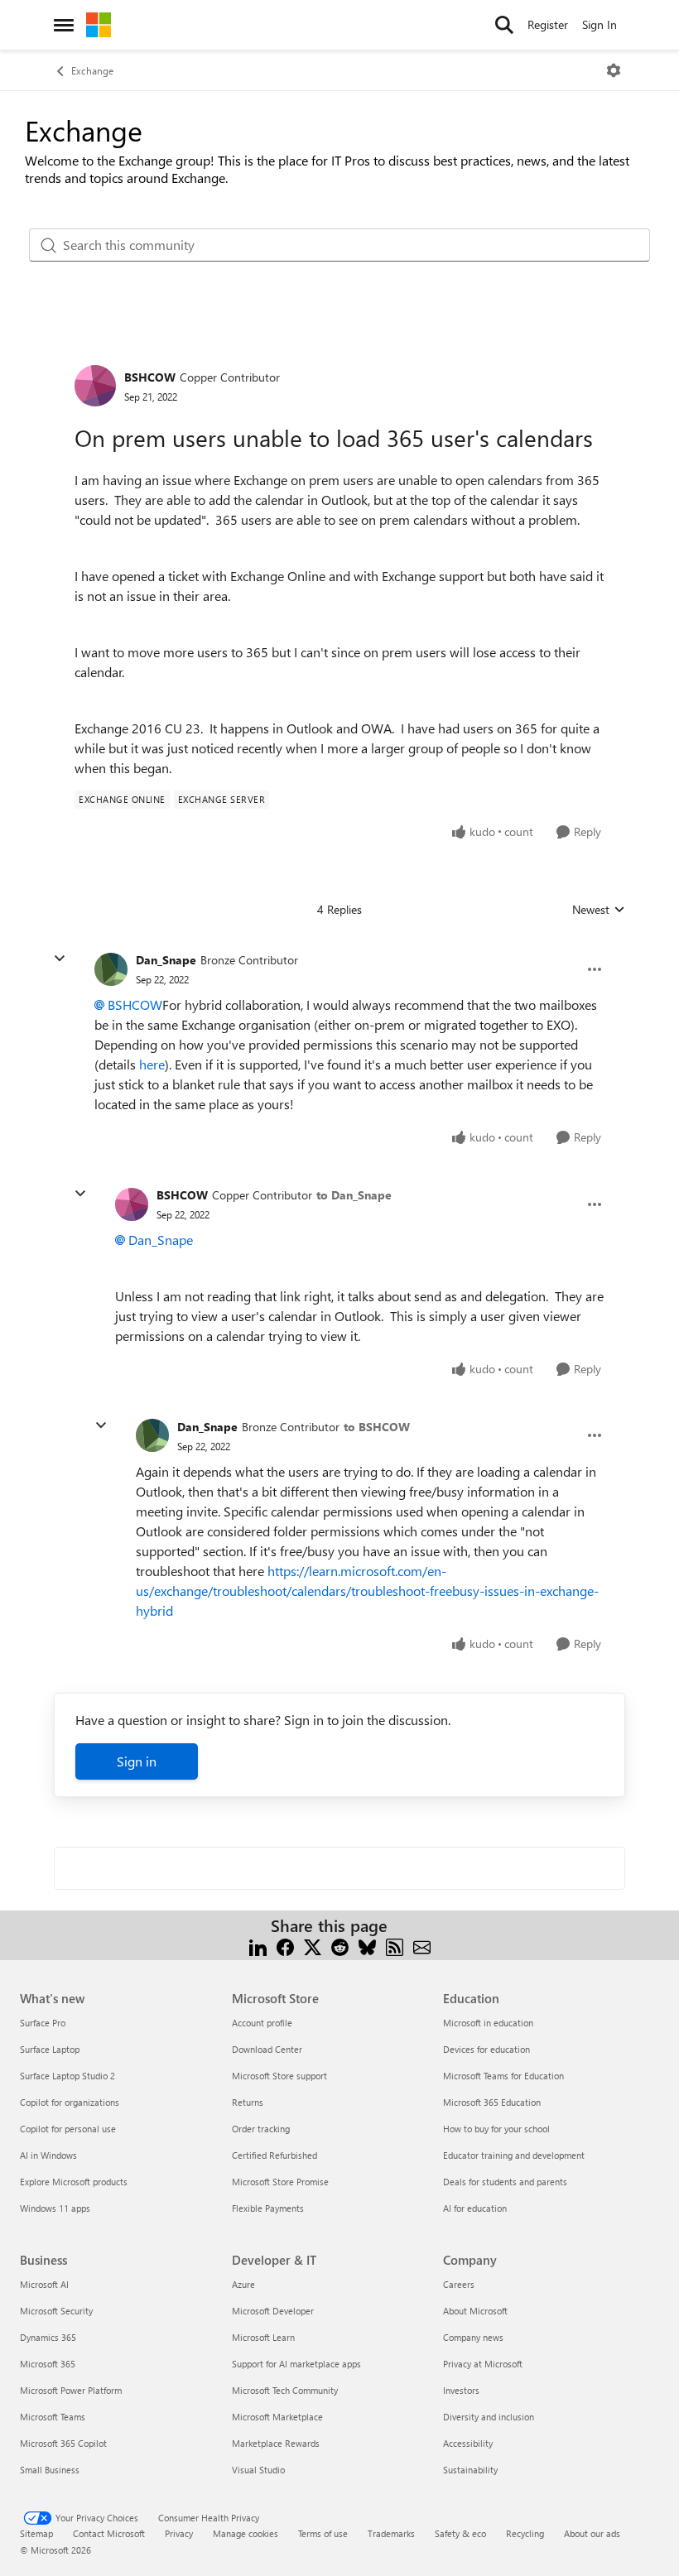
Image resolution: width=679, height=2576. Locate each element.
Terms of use (323, 2533)
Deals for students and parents (505, 2182)
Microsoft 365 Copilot (63, 2443)
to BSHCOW (377, 1427)
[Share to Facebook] (285, 1946)
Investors (461, 2390)
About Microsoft (475, 2311)
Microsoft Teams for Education (503, 2076)
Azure (243, 2284)
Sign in (137, 1761)
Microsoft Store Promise (280, 2182)
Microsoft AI (44, 2284)
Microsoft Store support (279, 2076)
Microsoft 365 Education (492, 2102)
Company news (473, 2337)
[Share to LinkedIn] (258, 1946)
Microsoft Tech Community (285, 2390)
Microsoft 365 (48, 2364)
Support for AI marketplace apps (296, 2364)
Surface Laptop (50, 2049)
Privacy (179, 2533)
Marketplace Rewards (276, 2443)
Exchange (92, 70)
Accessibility (468, 2443)
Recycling (525, 2533)
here (152, 1064)
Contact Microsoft (109, 2533)
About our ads (592, 2533)
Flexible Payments (268, 2208)
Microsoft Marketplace (277, 2417)
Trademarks (391, 2533)
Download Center (267, 2049)
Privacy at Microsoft (483, 2364)
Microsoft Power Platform (71, 2390)
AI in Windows (48, 2155)
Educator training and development (514, 2155)
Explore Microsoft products (74, 2182)
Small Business (50, 2470)
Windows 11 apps (55, 2208)
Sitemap (36, 2533)
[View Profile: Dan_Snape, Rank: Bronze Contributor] (111, 969)
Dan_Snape (166, 960)
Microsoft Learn (263, 2337)
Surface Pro (43, 2023)
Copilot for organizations (70, 2102)
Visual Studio (258, 2470)
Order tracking (261, 2129)
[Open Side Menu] (64, 25)
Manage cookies (246, 2533)
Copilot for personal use (68, 2129)
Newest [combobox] (599, 910)
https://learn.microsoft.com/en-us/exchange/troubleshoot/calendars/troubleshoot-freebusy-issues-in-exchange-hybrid (367, 1591)
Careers (459, 2284)
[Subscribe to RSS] (395, 1946)
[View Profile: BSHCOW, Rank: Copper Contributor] (95, 386)
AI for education (475, 2208)
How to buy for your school (496, 2129)
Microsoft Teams (53, 2417)
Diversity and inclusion (489, 2417)
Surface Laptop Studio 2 (67, 2076)
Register (548, 24)
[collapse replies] (60, 959)
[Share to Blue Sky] (367, 1946)
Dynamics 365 (48, 2337)
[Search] (504, 25)
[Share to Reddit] (340, 1946)
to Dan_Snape (354, 1195)
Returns (248, 2102)
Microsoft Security (56, 2311)
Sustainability (470, 2470)
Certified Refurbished (274, 2155)
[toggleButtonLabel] (614, 70)
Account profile (262, 2023)
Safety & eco (460, 2533)
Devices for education (486, 2049)
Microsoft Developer (273, 2311)
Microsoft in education (488, 2023)
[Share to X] (313, 1946)
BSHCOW (150, 377)
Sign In (600, 24)
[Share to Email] (422, 1946)
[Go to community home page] (99, 25)
